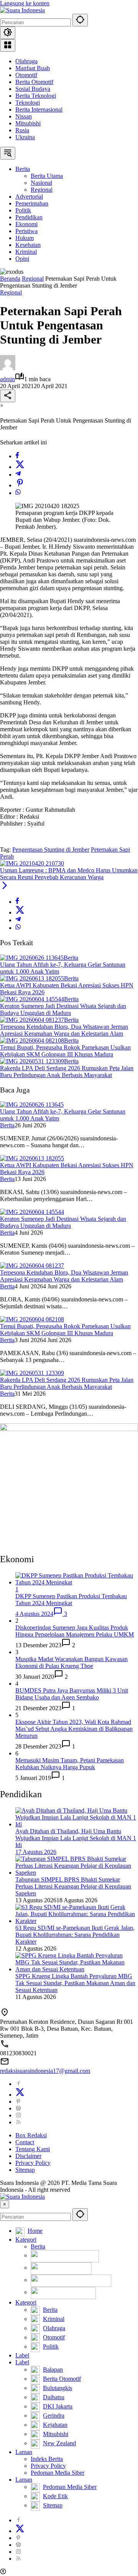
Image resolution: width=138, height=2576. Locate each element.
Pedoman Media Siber (58, 2473)
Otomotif (26, 75)
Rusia (22, 130)
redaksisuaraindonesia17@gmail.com (45, 2071)
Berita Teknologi (36, 96)
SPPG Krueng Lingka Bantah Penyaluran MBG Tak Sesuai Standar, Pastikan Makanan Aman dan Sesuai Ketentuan (75, 1983)
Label (22, 2355)
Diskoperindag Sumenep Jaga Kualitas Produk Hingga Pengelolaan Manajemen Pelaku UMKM (75, 1631)
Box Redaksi (31, 2135)
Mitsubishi (28, 123)
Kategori (26, 2240)
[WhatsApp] (18, 493)
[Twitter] (20, 467)
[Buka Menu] (8, 45)
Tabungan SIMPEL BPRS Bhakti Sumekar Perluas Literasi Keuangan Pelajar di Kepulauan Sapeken (73, 1886)
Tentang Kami (33, 2149)
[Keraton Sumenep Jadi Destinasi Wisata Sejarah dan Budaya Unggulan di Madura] (32, 999)
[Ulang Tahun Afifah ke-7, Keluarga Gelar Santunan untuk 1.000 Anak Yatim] (32, 958)
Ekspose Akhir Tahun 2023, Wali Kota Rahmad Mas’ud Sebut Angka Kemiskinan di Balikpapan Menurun (74, 1729)
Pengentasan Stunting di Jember (51, 850)
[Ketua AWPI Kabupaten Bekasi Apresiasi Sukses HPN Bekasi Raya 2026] (32, 978)
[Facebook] (17, 456)
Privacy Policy (33, 2163)
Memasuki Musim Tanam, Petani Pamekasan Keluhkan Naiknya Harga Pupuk (70, 1764)
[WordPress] (18, 2108)
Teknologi (28, 103)
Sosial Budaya (33, 89)
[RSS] (18, 2122)
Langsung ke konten (25, 3)
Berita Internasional (39, 109)
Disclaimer (28, 2156)
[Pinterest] (18, 2101)
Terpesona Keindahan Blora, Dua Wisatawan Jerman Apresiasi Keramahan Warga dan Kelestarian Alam (64, 1030)
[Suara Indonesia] (22, 10)
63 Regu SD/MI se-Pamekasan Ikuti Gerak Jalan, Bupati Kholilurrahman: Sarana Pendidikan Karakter (75, 1935)
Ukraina (25, 137)
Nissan (24, 116)
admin (7, 379)
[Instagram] (18, 2115)
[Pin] (20, 485)
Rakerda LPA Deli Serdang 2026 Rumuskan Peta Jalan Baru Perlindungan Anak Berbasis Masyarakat (67, 1072)
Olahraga (26, 61)
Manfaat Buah (33, 68)
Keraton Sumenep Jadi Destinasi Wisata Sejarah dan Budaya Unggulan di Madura (63, 1009)
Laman (24, 2452)
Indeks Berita (47, 2459)
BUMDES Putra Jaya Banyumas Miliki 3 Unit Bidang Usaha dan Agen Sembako (72, 1694)
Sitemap (25, 2170)
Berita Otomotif (34, 82)
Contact (25, 2142)
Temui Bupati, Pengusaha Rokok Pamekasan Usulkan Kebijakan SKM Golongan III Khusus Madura (65, 1051)
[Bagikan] (8, 396)
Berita (71, 958)
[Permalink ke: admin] (8, 368)
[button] (80, 20)
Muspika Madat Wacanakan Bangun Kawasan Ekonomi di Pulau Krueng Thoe (71, 1662)
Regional (11, 292)
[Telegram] (18, 475)
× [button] (5, 2204)
